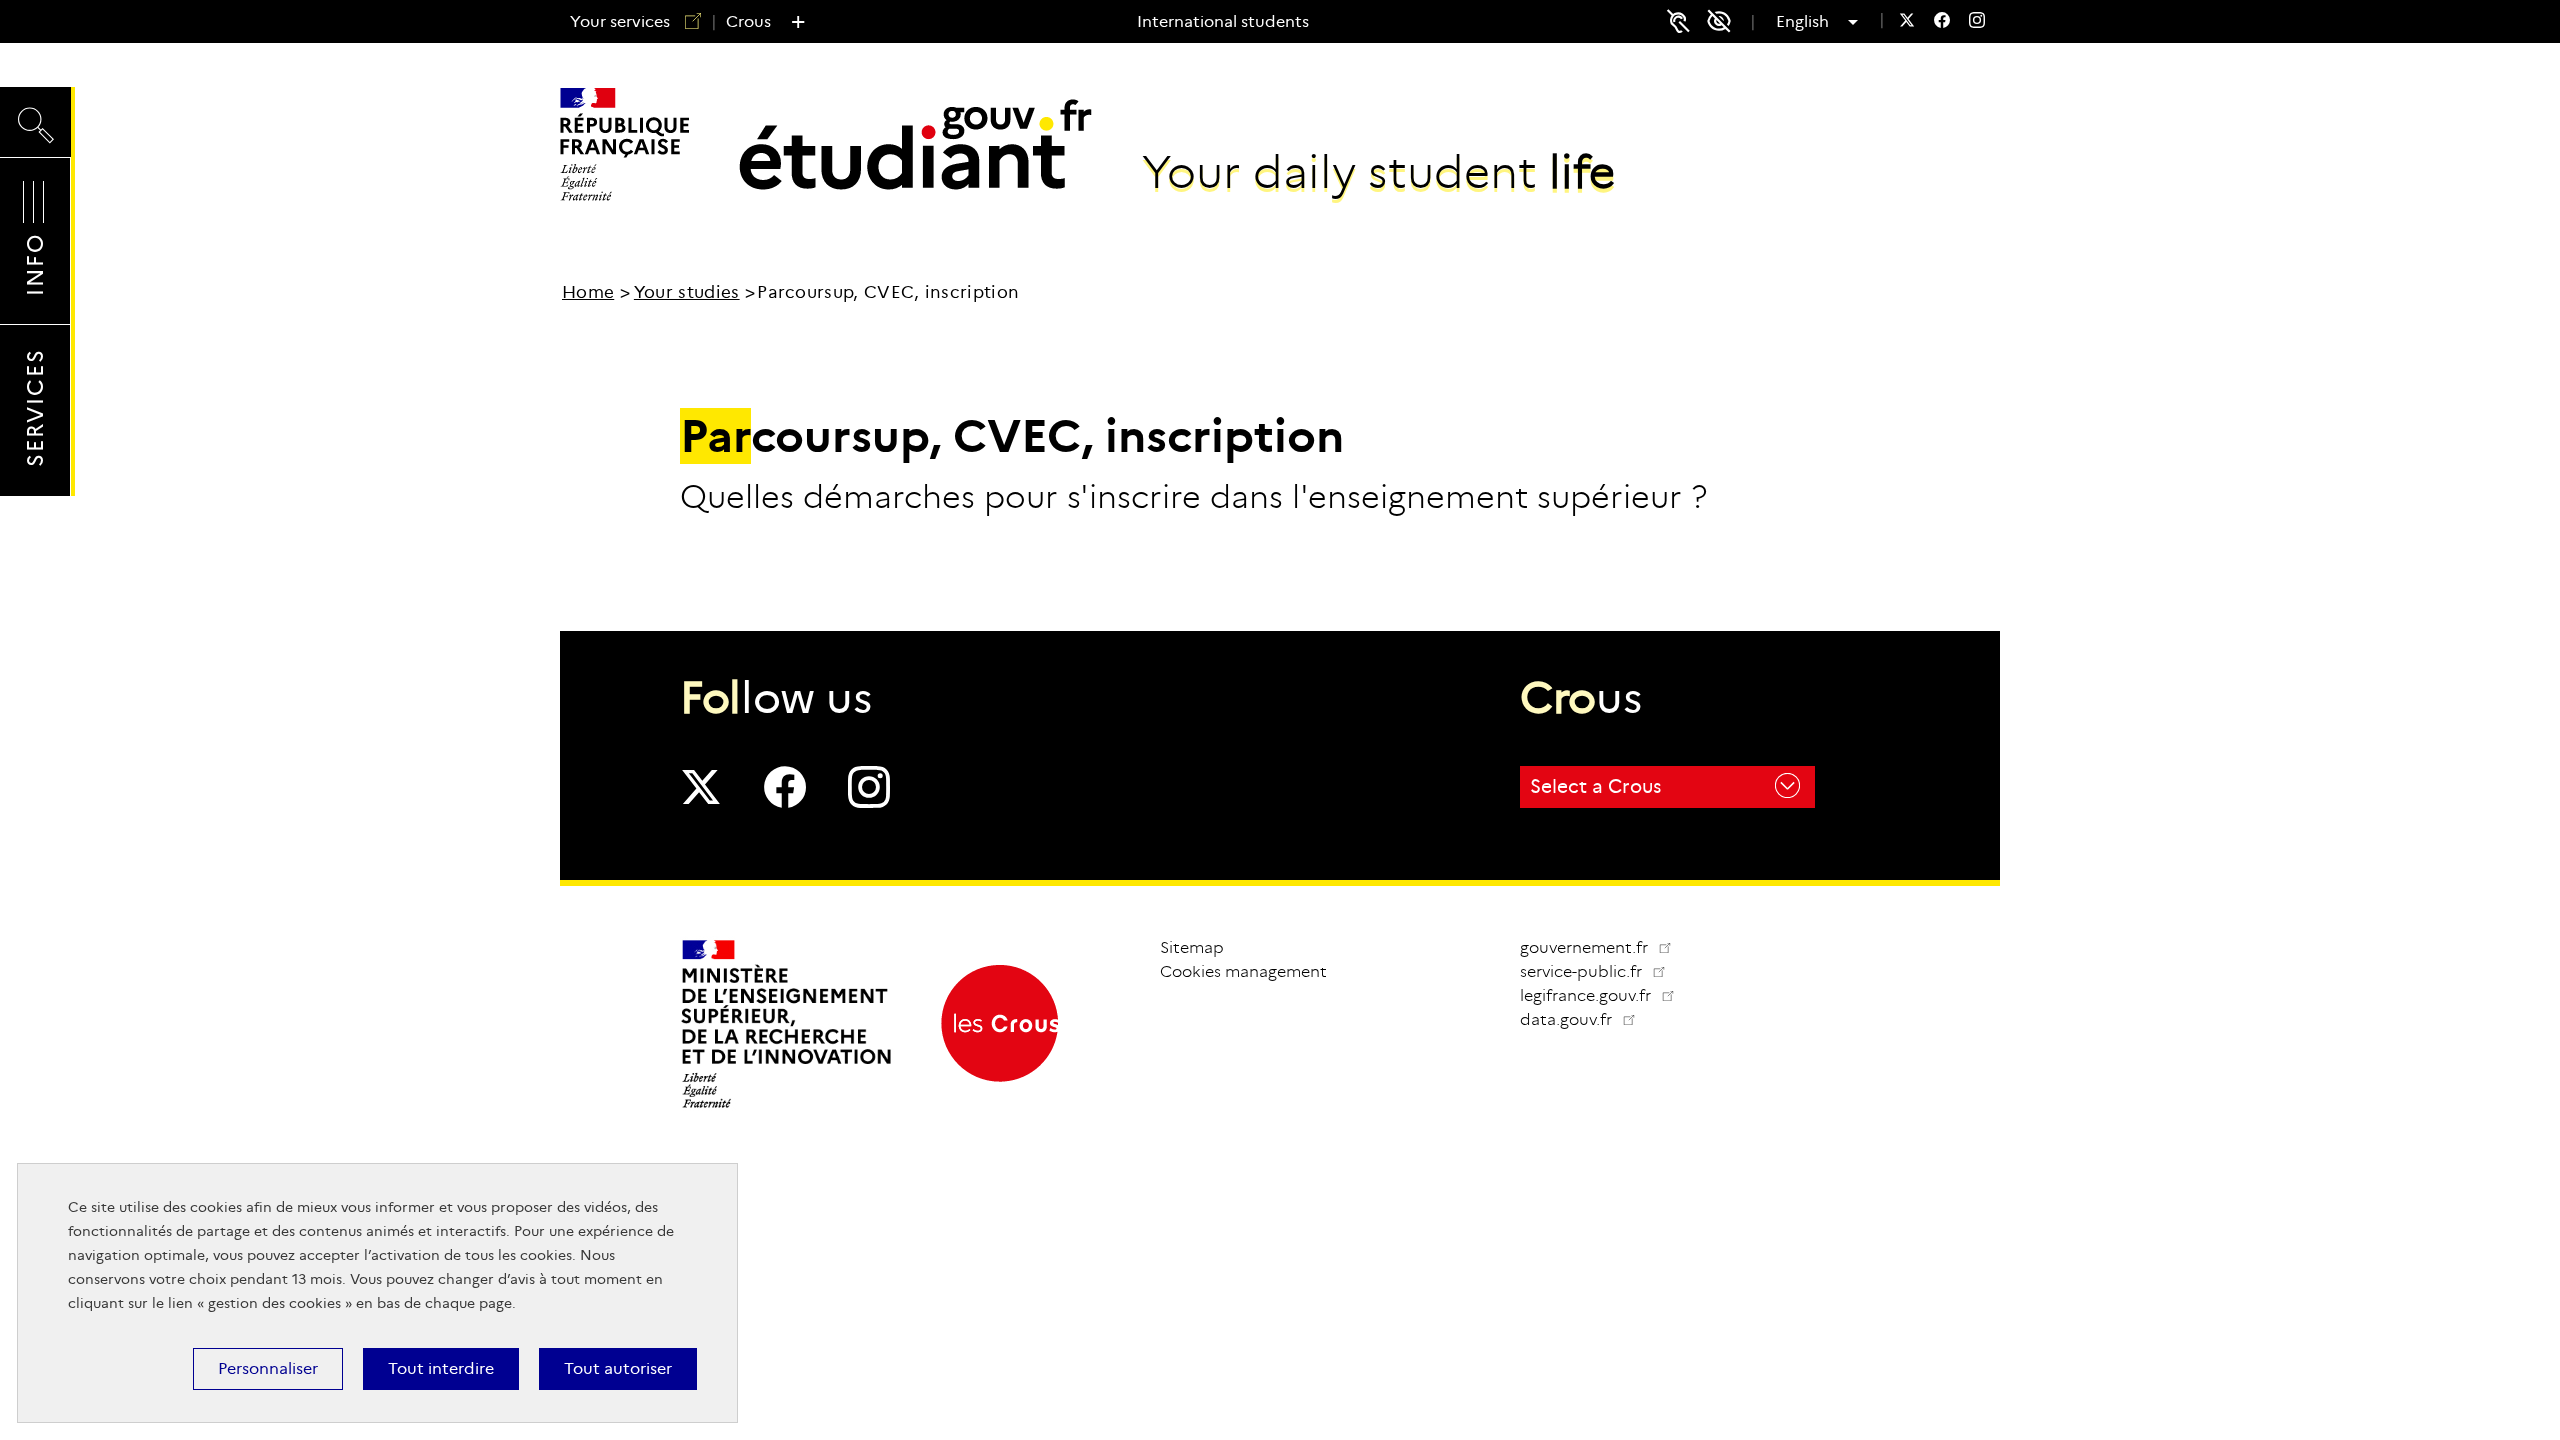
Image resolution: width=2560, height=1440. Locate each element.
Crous (748, 21)
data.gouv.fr (1586, 1019)
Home (588, 292)
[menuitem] (1907, 22)
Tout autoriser (618, 1368)
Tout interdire (441, 1368)
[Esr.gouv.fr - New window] (787, 1106)
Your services (620, 21)
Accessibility (1726, 21)
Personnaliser (268, 1368)
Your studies (687, 292)
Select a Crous (1595, 786)
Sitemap (1192, 947)
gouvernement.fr (1586, 947)
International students (1223, 21)
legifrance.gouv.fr (1605, 995)
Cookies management (1243, 971)
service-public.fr (1601, 971)
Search (35, 106)
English (1809, 22)
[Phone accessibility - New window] (1678, 21)
